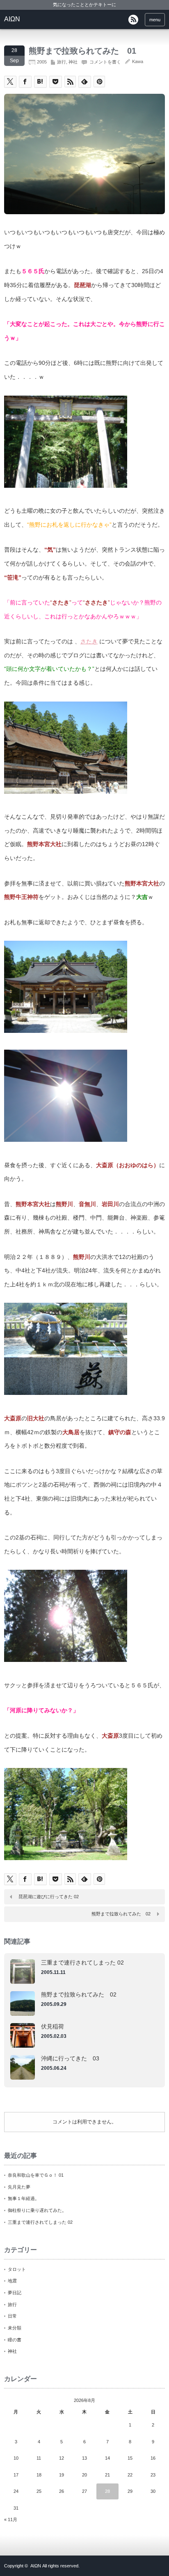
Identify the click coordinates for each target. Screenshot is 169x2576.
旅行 (62, 62)
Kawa (138, 61)
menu (155, 20)
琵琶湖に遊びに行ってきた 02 (49, 1897)
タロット (17, 2269)
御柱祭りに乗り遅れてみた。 (37, 2210)
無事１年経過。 (24, 2198)
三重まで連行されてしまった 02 (82, 1963)
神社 (73, 62)
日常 (12, 2316)
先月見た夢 (19, 2187)
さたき (89, 641)
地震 (12, 2281)
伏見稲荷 (53, 2026)
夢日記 (15, 2293)
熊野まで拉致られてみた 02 (121, 1914)
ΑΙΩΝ (12, 19)
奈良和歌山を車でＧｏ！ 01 (36, 2175)
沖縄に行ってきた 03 (70, 2058)
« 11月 (11, 2519)
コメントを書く (105, 62)
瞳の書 (15, 2340)
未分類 (15, 2328)
